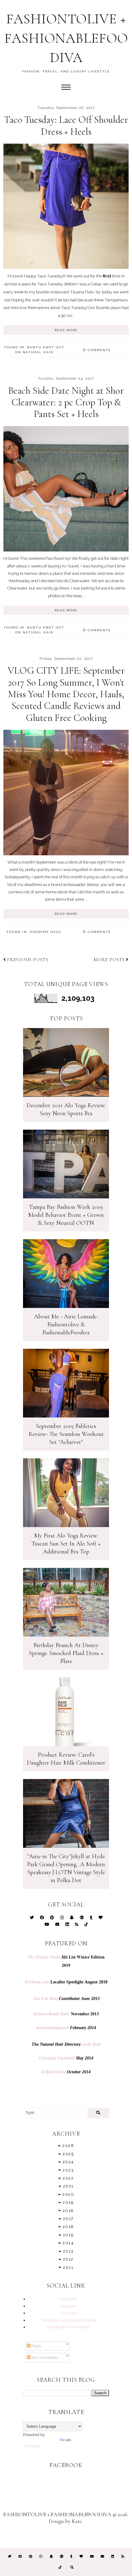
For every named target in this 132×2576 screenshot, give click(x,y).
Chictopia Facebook (57, 2058)
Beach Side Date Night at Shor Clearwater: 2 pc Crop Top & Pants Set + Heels (66, 402)
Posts (36, 2346)
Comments (97, 350)
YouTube (69, 2313)
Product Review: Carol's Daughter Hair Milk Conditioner (66, 1759)
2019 (68, 2202)
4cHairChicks (54, 2072)
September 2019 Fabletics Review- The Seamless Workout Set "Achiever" (66, 1434)
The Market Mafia (44, 1957)
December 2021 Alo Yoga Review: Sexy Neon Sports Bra (66, 1109)
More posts (109, 960)
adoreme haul (46, 932)
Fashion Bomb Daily (52, 2014)
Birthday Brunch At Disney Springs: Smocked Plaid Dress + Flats (66, 1653)
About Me (68, 2299)
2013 (68, 2251)
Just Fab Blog (45, 1999)
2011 (68, 2267)
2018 (68, 2211)
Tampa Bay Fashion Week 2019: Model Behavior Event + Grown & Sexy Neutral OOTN (66, 1215)
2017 (68, 2219)
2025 (68, 2154)
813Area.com (37, 1982)
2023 (68, 2170)
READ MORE (66, 330)
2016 (68, 2227)
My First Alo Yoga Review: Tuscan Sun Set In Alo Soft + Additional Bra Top (66, 1544)
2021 (68, 2186)
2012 (68, 2259)
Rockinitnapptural (52, 2028)
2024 (68, 2162)
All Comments (44, 2357)
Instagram (69, 2306)
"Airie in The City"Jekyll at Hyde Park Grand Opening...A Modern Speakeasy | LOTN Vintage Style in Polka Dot (66, 1868)
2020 (68, 2194)
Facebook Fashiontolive (68, 2327)
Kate (77, 2521)
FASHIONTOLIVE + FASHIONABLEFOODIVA (66, 38)
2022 (68, 2178)
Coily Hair (91, 2044)
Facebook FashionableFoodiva (69, 2320)
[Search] (98, 2113)
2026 (68, 2146)
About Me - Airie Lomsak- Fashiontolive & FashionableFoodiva (66, 1325)
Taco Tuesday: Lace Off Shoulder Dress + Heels (66, 125)
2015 (68, 2235)
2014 (68, 2243)
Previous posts (28, 960)
